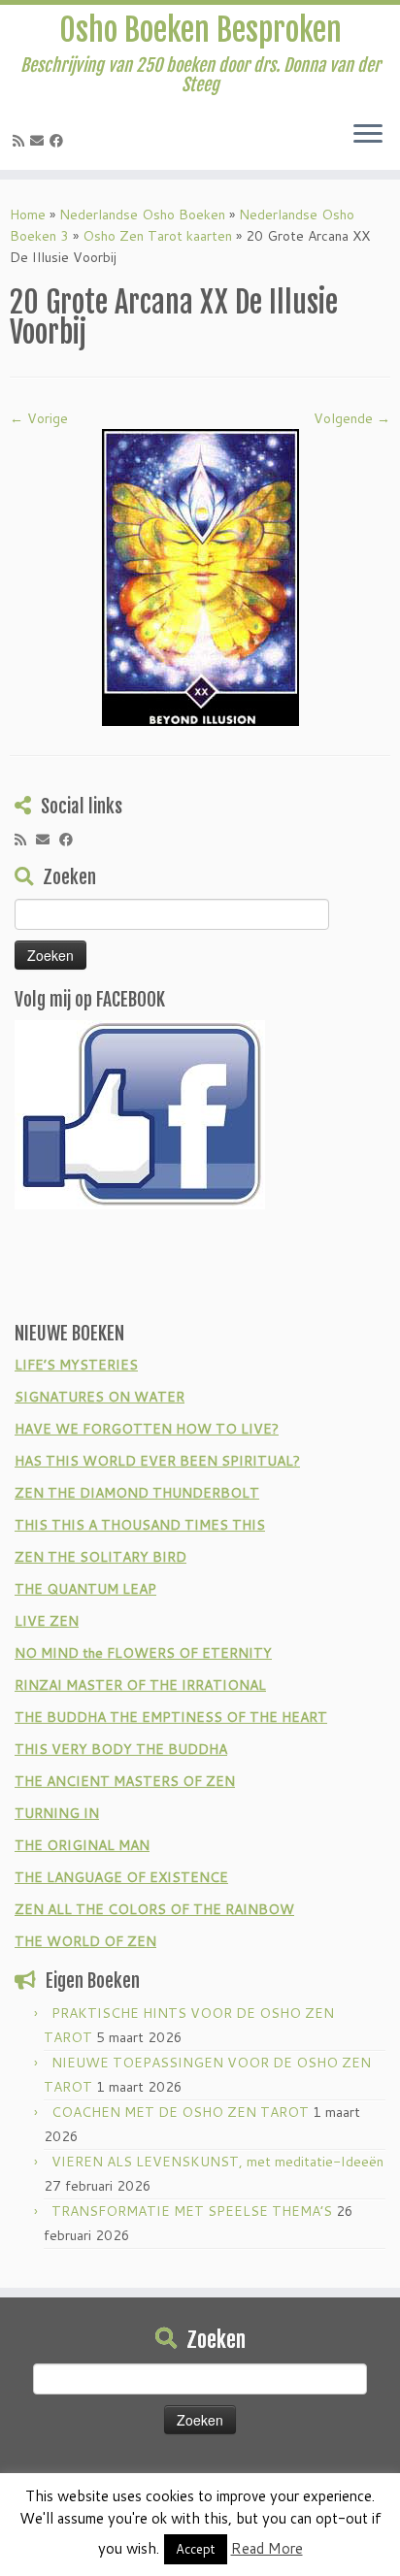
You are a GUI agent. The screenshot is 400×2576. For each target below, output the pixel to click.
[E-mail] (40, 141)
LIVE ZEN (47, 1621)
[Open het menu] (368, 135)
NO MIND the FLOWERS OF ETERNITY (143, 1653)
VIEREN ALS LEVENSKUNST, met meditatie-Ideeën (217, 2162)
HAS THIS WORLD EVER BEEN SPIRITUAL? (157, 1461)
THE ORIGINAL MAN (82, 1845)
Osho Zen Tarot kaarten (157, 236)
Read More (267, 2548)
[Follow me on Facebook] (59, 141)
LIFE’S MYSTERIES (76, 1365)
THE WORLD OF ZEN (85, 1941)
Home (28, 215)
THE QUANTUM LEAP (85, 1589)
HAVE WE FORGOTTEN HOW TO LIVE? (147, 1429)
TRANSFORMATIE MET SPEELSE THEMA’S (192, 2211)
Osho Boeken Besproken (200, 30)
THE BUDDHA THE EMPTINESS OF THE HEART (171, 1717)
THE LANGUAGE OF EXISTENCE (121, 1877)
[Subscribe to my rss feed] (21, 141)
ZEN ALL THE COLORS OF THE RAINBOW (154, 1909)
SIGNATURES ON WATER (100, 1397)
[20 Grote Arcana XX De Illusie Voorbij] (200, 577)
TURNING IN (57, 1813)
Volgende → (352, 418)
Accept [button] (196, 2549)
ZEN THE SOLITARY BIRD (100, 1557)
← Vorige (39, 418)
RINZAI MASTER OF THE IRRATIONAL (140, 1685)
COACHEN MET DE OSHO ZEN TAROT (180, 2112)
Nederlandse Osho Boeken (142, 215)
